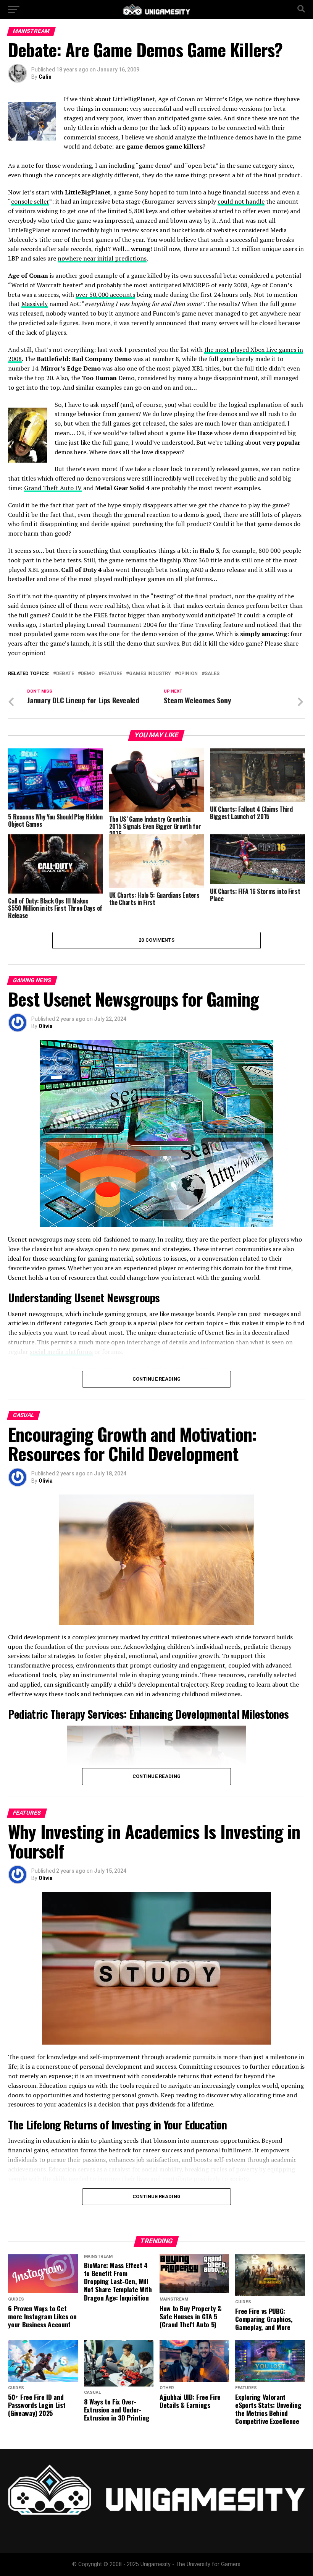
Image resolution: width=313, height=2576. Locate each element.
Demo (88, 674)
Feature (112, 674)
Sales (212, 674)
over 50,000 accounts (105, 295)
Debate (65, 674)
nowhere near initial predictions (102, 258)
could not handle (241, 201)
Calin (45, 77)
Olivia (46, 1026)
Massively (35, 304)
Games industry (150, 674)
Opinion (188, 674)
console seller (30, 201)
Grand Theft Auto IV (53, 488)
